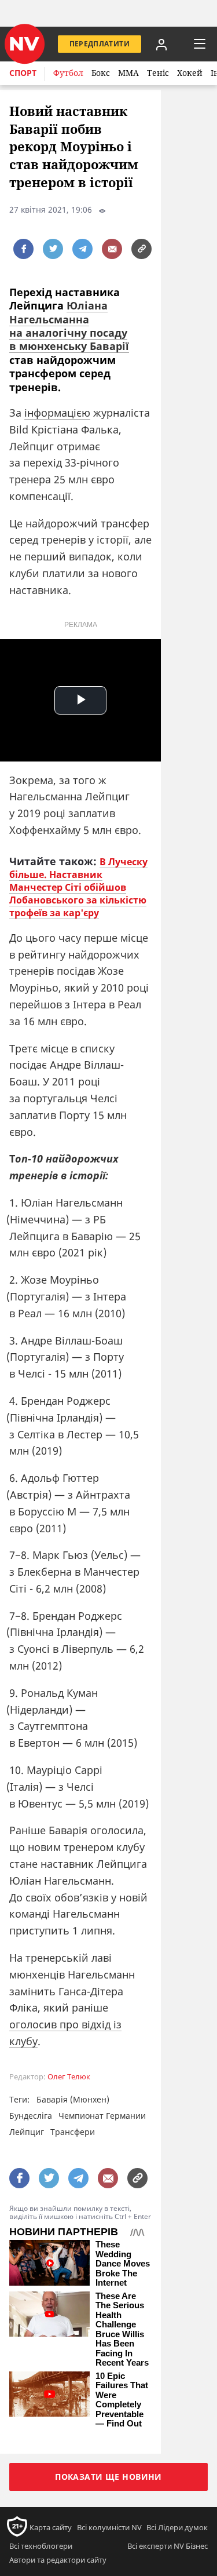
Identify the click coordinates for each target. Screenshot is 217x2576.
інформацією (57, 413)
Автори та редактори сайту (58, 2560)
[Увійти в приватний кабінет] (161, 44)
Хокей (190, 73)
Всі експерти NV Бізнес (168, 2546)
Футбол (68, 73)
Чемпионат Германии (102, 2116)
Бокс (101, 73)
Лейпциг (27, 2132)
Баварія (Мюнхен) (73, 2099)
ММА (128, 73)
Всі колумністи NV (109, 2527)
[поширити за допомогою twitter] (53, 249)
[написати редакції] (112, 249)
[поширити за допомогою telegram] (82, 249)
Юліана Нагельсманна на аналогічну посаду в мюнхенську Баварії (69, 326)
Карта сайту (51, 2527)
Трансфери (73, 2132)
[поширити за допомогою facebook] (23, 249)
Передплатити (100, 44)
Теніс (158, 73)
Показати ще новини (108, 2477)
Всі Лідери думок (177, 2527)
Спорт (23, 73)
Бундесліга (31, 2116)
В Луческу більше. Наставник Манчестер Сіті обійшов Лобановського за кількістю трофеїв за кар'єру (78, 887)
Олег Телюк (69, 2077)
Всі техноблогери (41, 2546)
